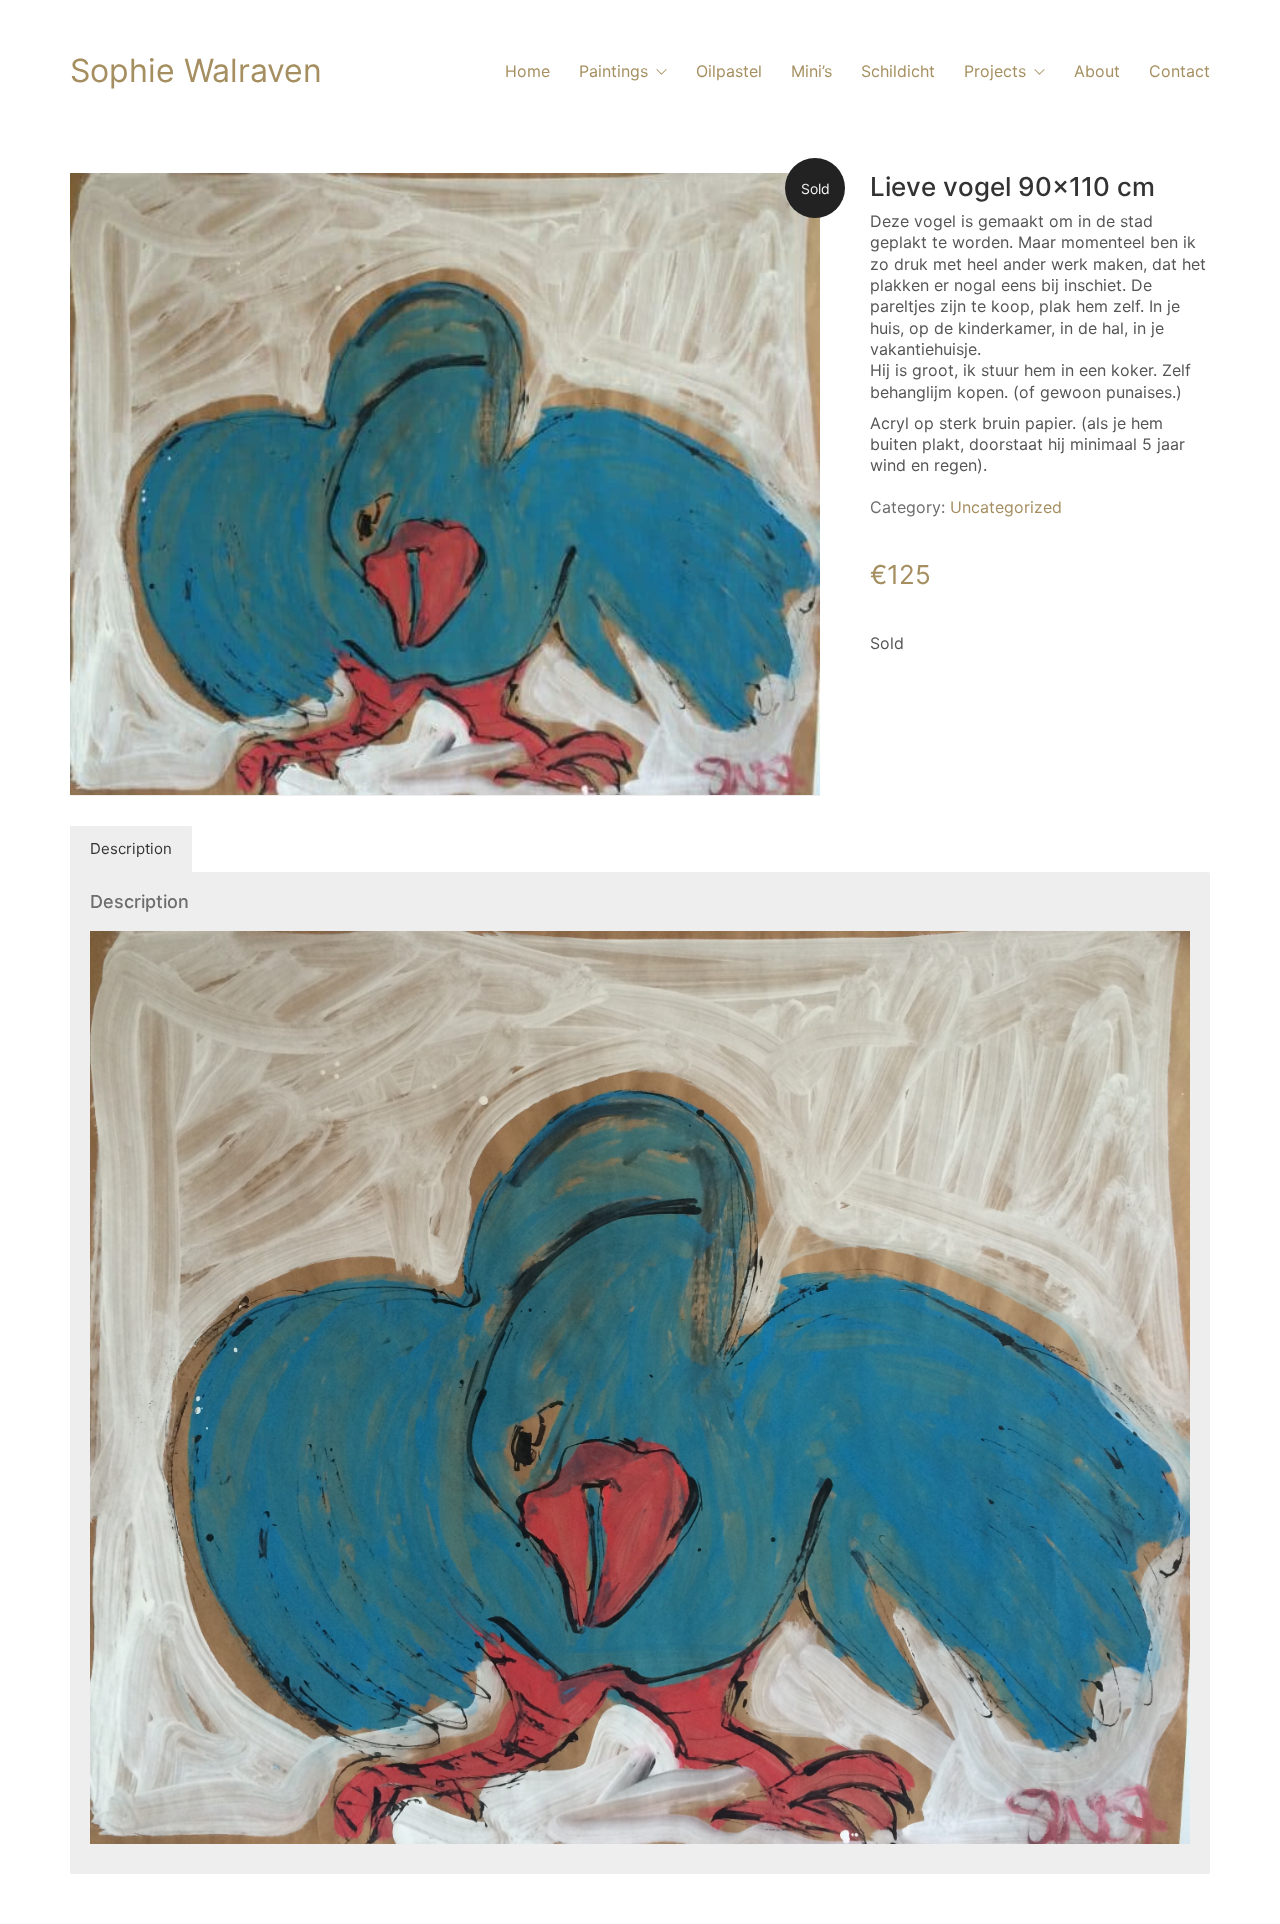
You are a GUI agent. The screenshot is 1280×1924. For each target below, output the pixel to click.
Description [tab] (131, 848)
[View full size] (101, 204)
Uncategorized (1006, 507)
